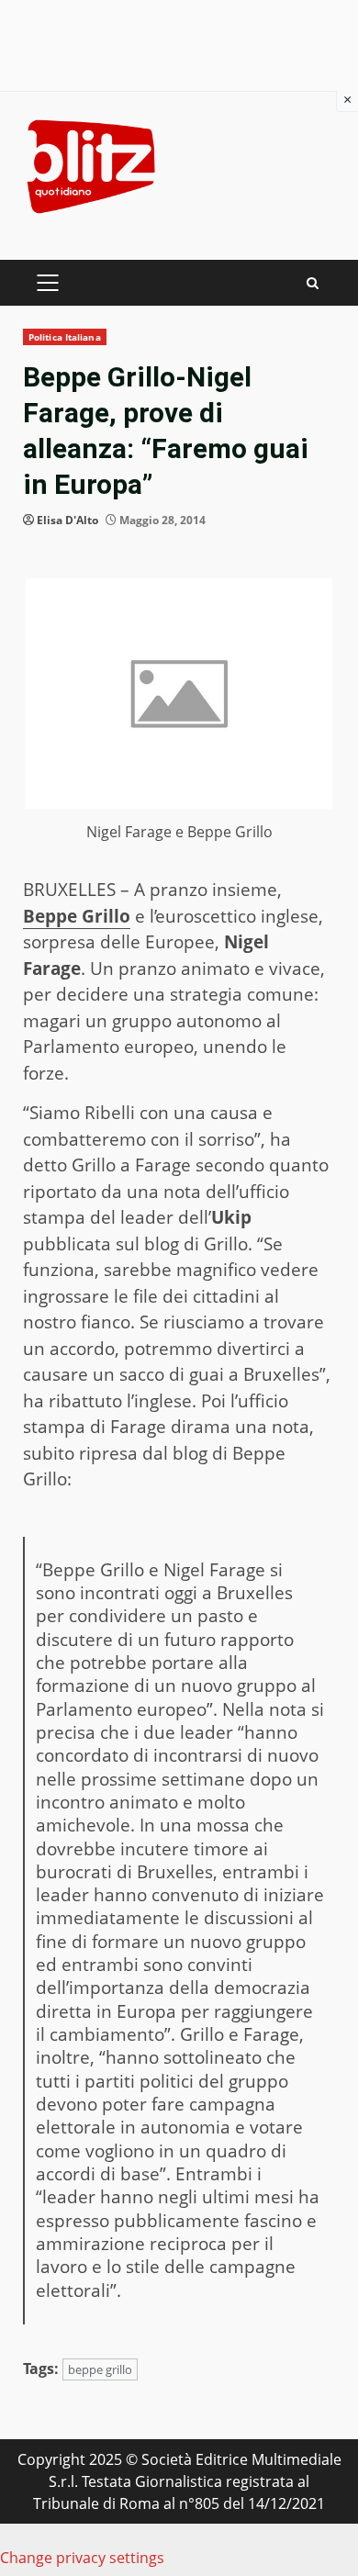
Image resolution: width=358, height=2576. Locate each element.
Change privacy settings (82, 2558)
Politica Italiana (65, 337)
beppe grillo (100, 2369)
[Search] (313, 283)
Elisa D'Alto (67, 520)
